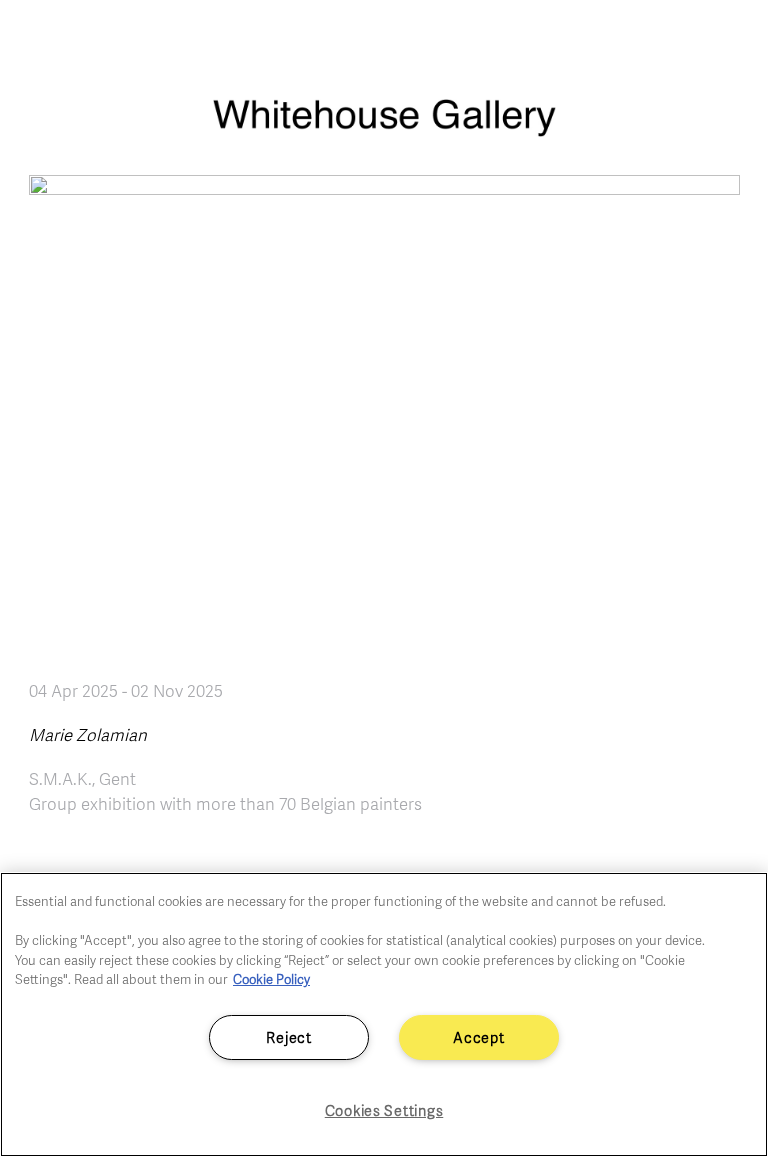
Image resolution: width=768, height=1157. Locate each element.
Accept (478, 1037)
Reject (288, 1037)
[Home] (384, 128)
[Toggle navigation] (730, 40)
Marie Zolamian (88, 734)
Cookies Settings (384, 1110)
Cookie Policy (271, 979)
